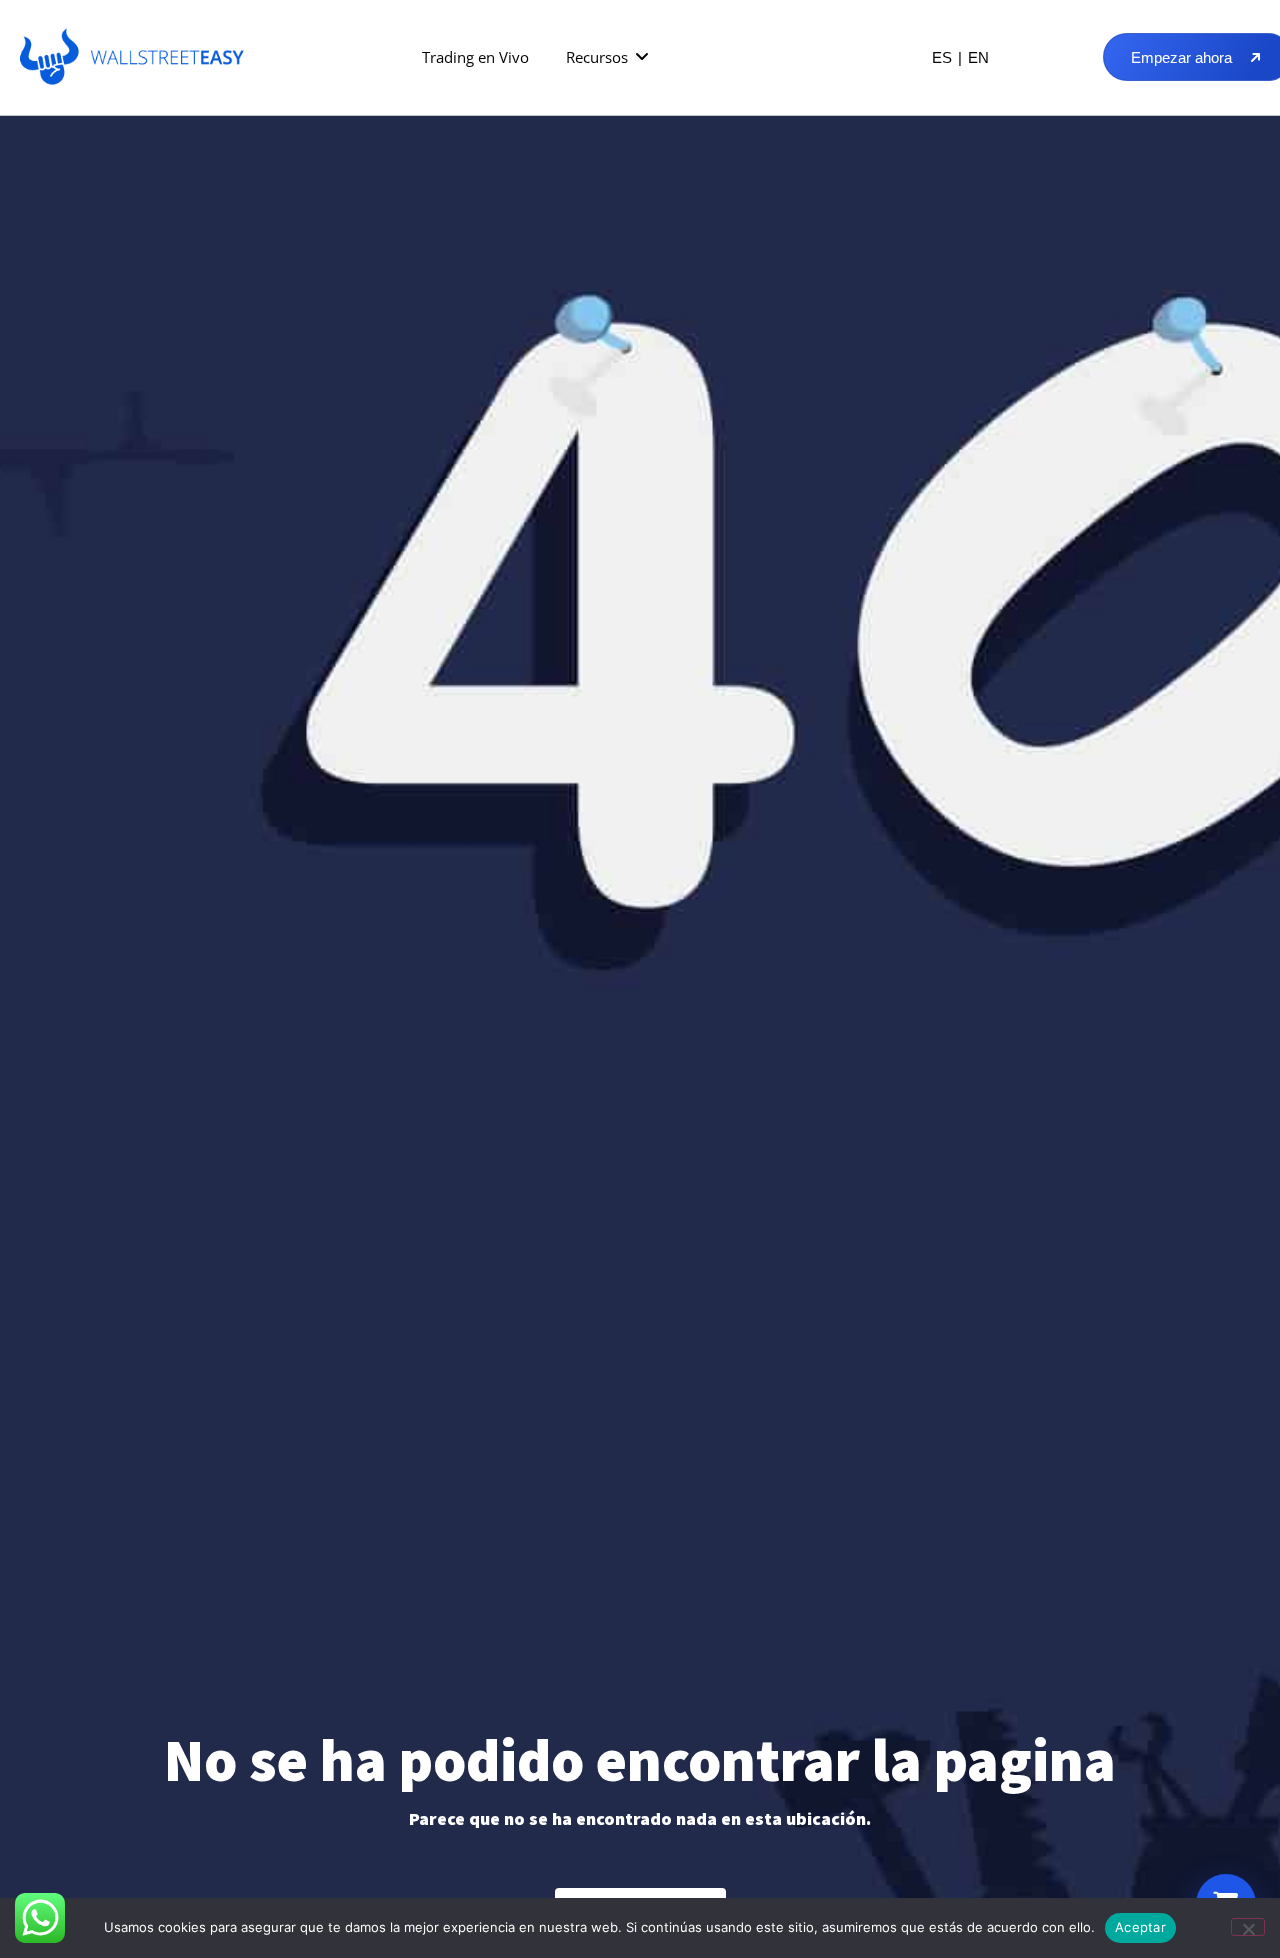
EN (978, 57)
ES (942, 57)
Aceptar (1140, 1927)
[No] (1248, 1927)
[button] (608, 57)
